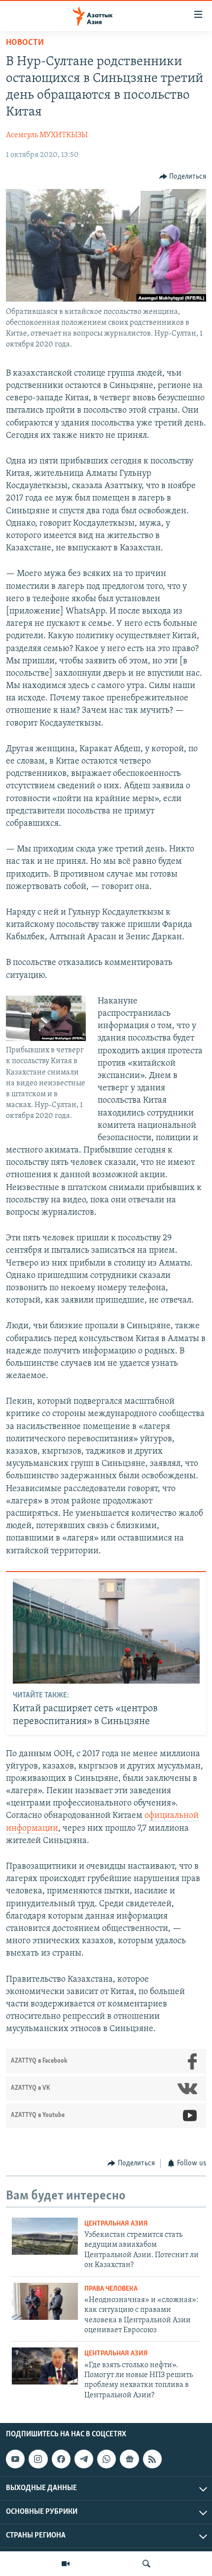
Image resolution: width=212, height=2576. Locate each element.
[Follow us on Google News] (129, 2459)
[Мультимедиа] (66, 2564)
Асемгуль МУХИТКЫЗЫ (47, 135)
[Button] (183, 177)
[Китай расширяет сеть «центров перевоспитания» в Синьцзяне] (106, 1631)
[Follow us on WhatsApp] (106, 2459)
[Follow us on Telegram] (84, 2459)
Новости (25, 43)
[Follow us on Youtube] (15, 2459)
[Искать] (146, 2564)
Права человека (111, 2289)
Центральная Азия (116, 2224)
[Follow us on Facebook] (61, 2459)
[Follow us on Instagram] (38, 2459)
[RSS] (152, 2459)
